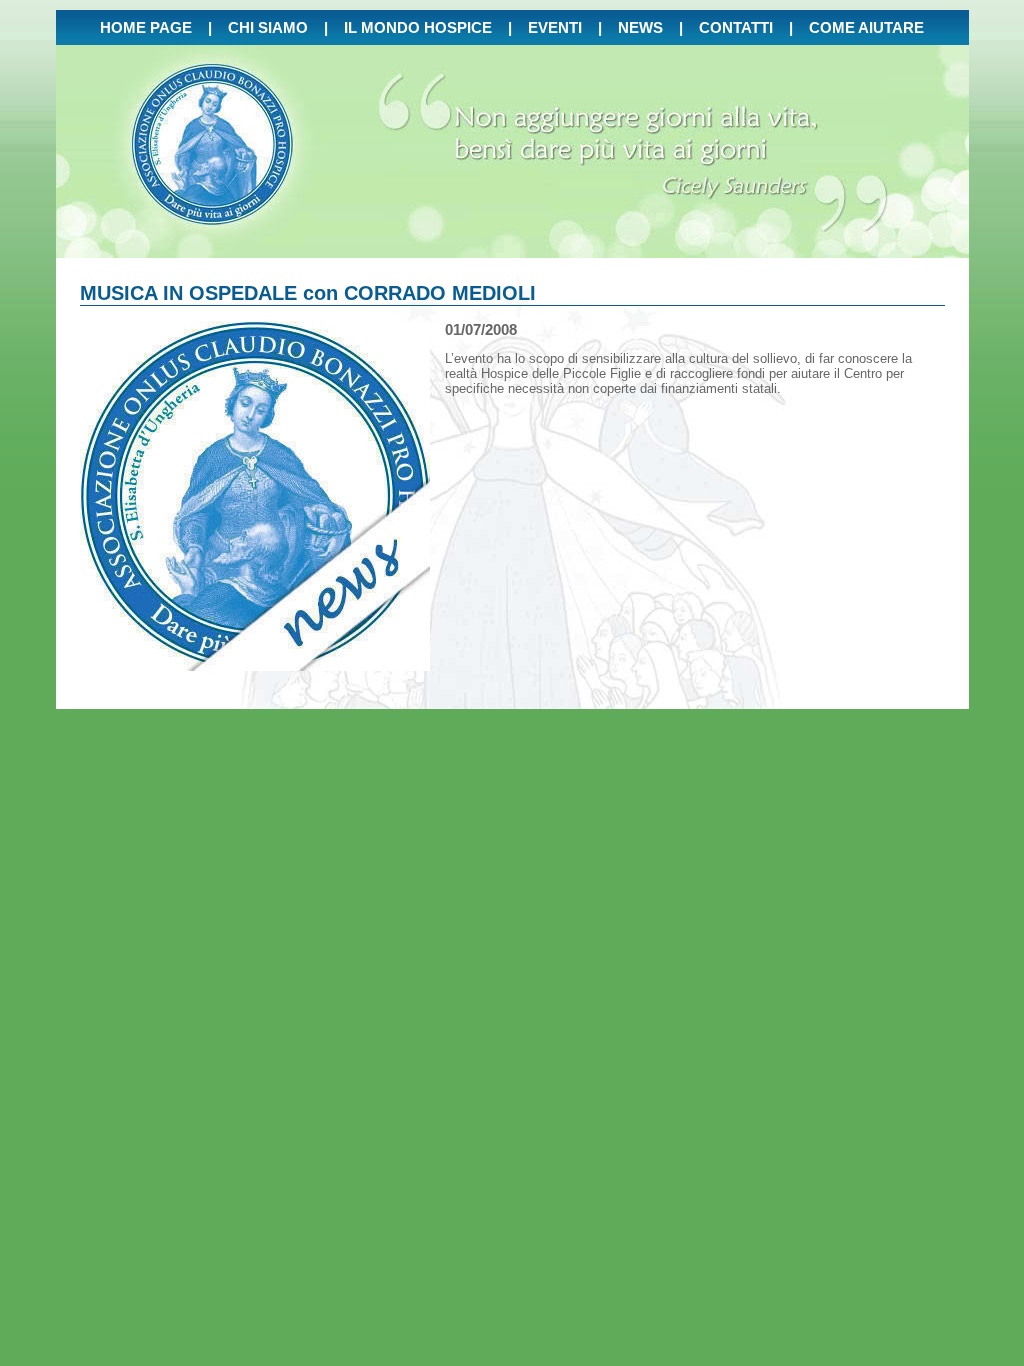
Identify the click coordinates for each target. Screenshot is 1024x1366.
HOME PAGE (146, 27)
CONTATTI (736, 27)
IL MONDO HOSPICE (418, 27)
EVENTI (555, 27)
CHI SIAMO (268, 27)
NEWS (640, 27)
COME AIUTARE (866, 27)
